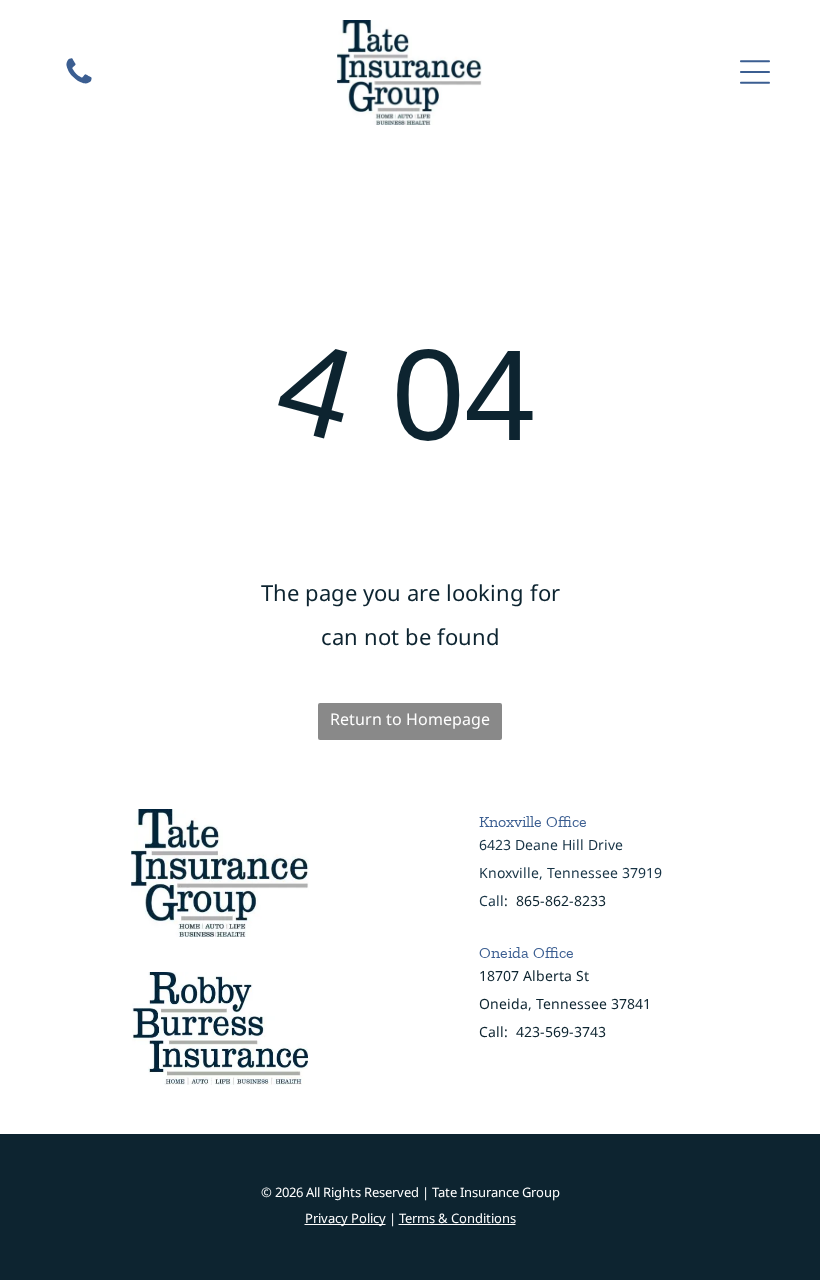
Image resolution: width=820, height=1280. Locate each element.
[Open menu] (755, 72)
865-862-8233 (561, 900)
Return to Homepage (410, 719)
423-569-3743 (561, 1031)
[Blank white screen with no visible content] (79, 82)
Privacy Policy (345, 1218)
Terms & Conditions (457, 1218)
